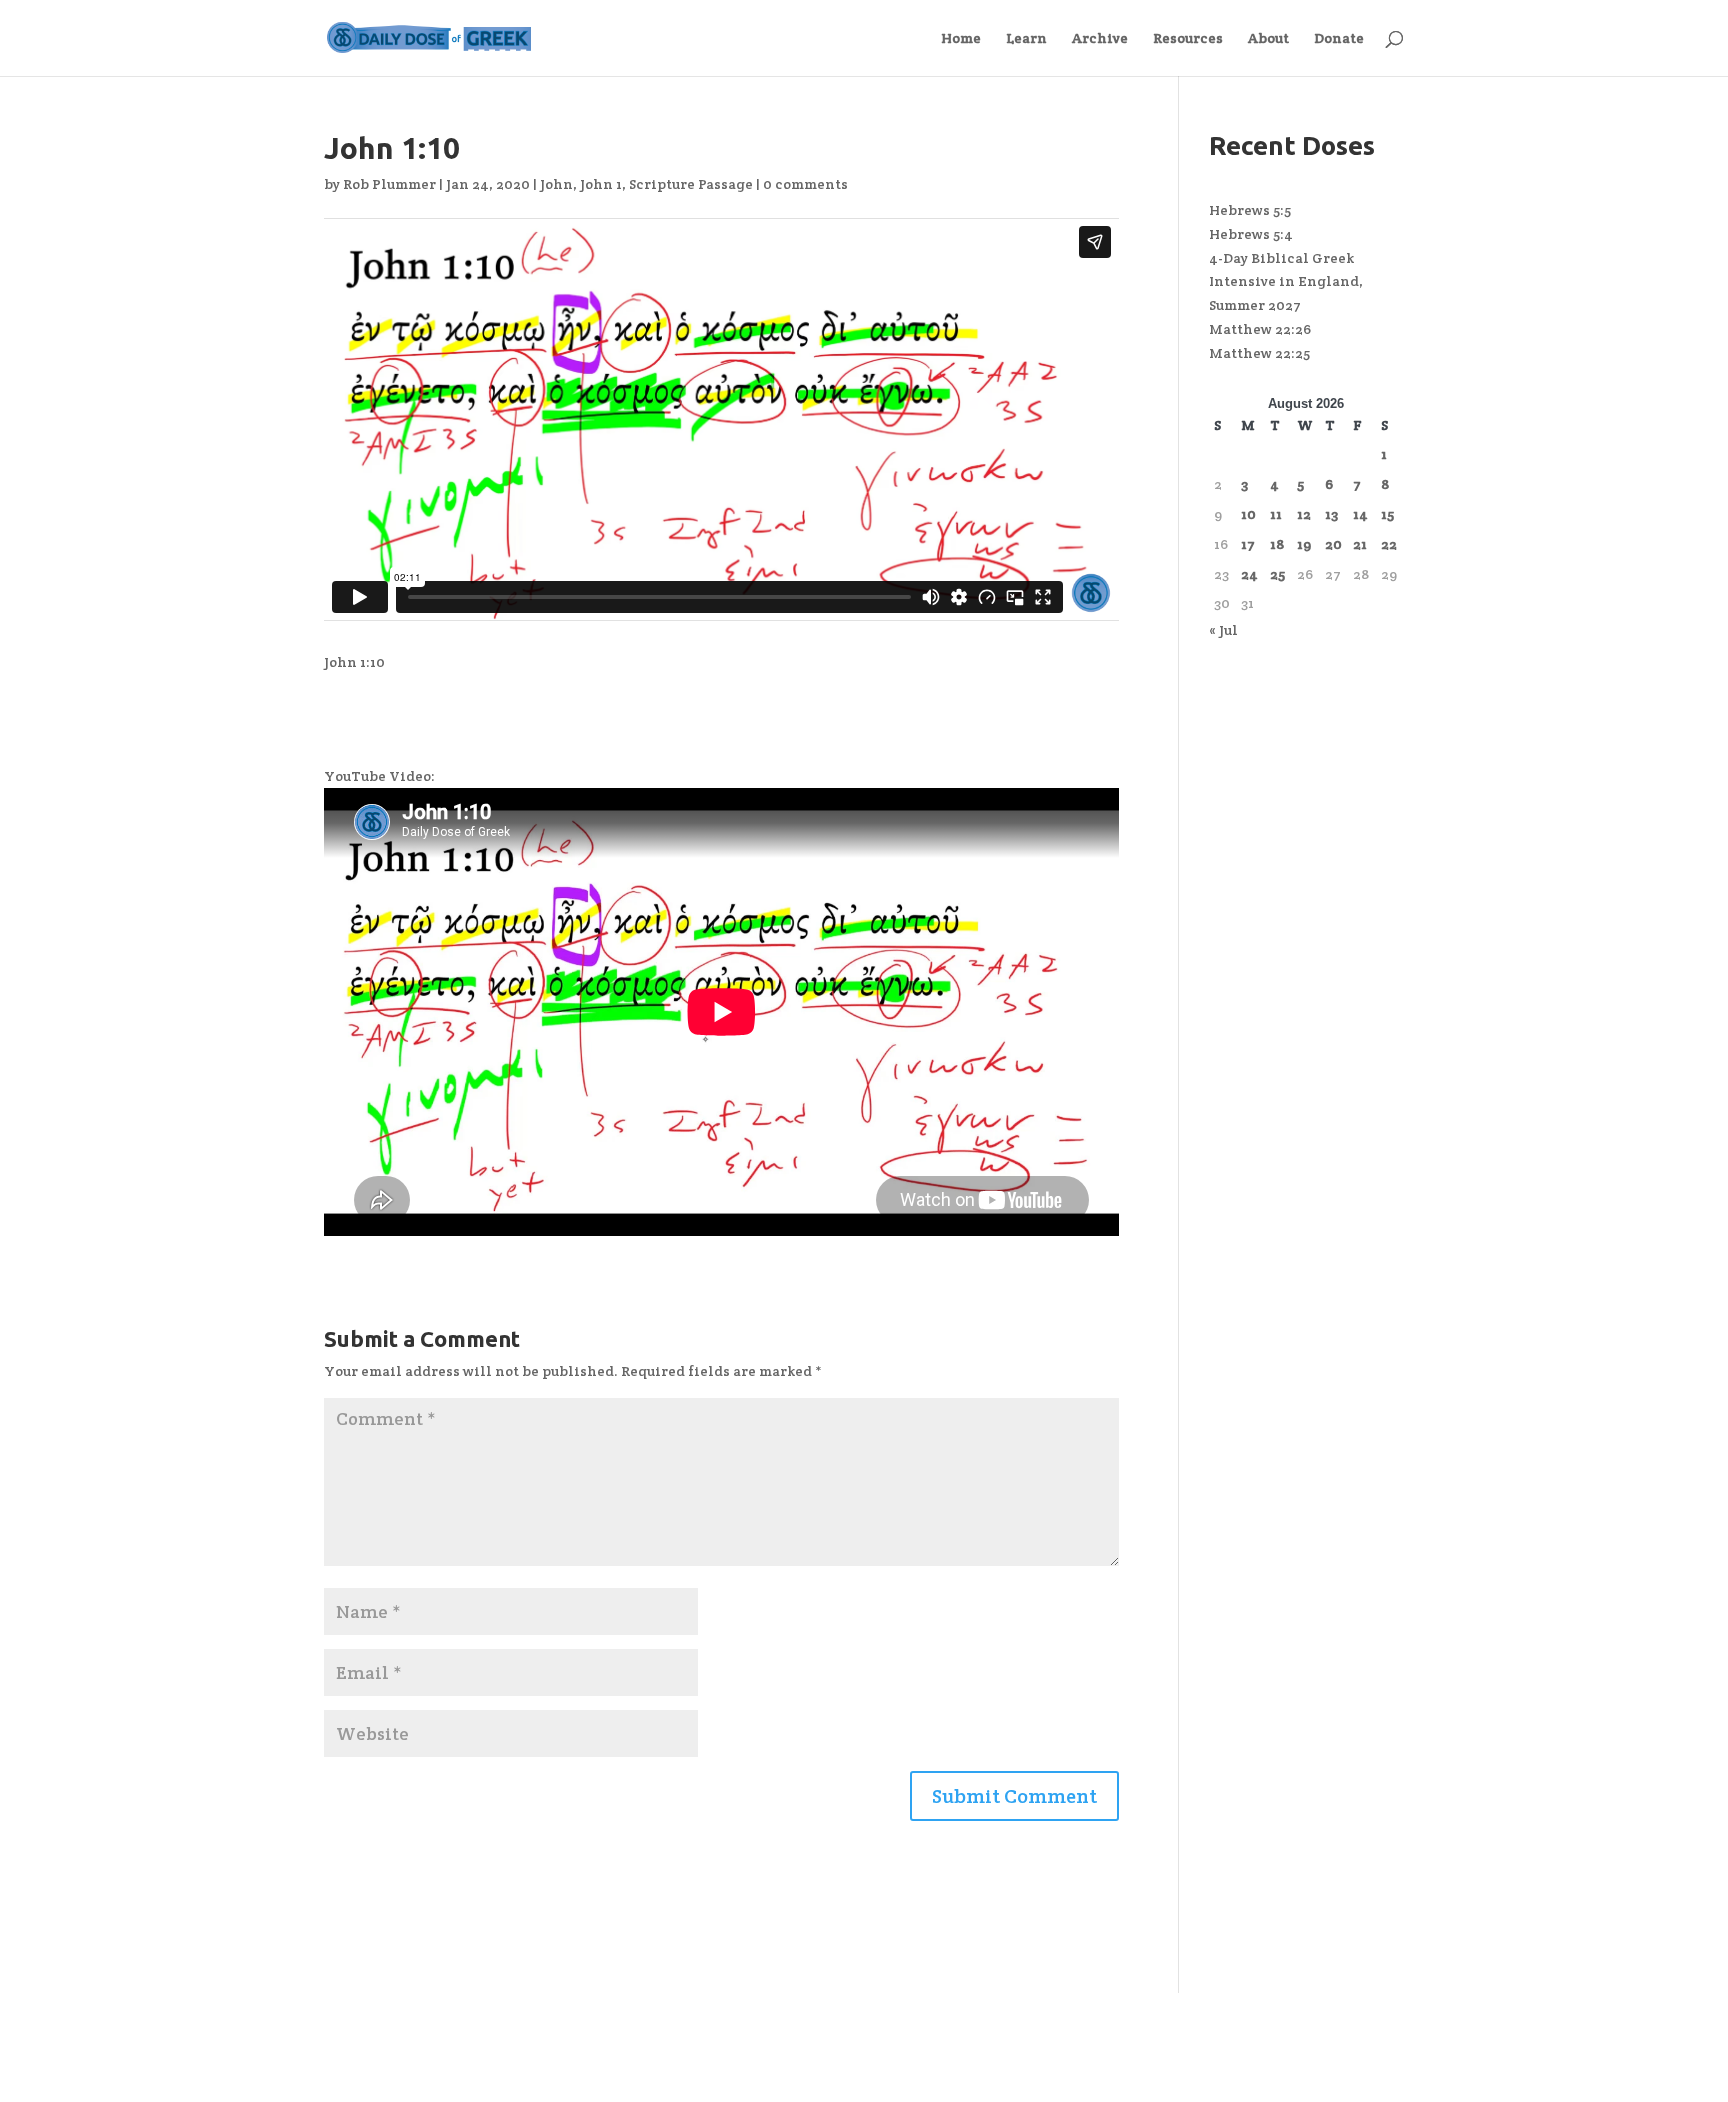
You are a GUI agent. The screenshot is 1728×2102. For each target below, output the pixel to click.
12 (1304, 514)
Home (961, 39)
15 (1387, 514)
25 (1277, 574)
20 (1333, 544)
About (1268, 39)
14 (1360, 514)
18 (1277, 544)
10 (1248, 514)
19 (1304, 544)
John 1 (601, 184)
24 (1249, 574)
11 (1276, 514)
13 (1331, 514)
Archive (1100, 39)
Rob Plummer (389, 184)
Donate (1339, 39)
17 (1248, 544)
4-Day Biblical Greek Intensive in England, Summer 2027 (1286, 282)
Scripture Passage (691, 184)
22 (1389, 544)
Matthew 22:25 (1259, 353)
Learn (1026, 39)
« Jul (1223, 630)
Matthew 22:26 (1260, 329)
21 (1360, 544)
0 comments (805, 184)
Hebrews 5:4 (1251, 234)
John (556, 184)
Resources (1188, 39)
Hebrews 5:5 (1250, 210)
